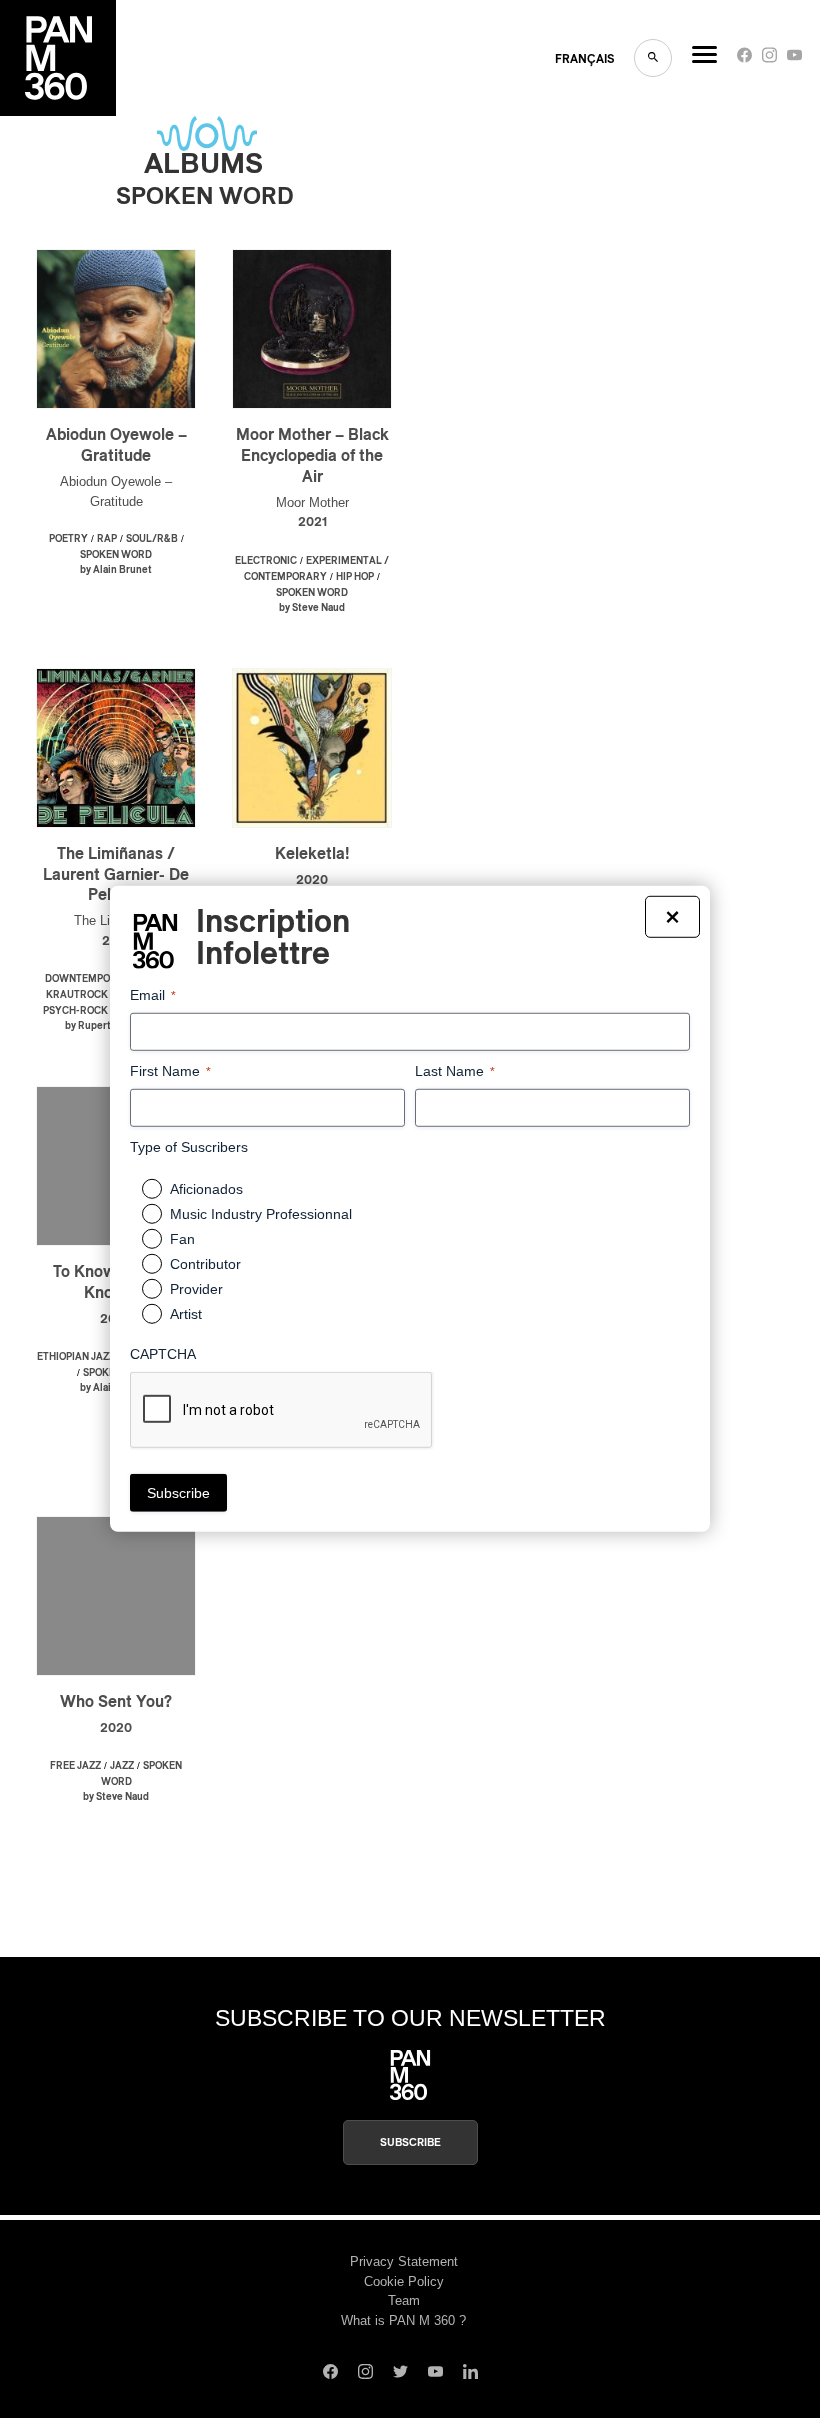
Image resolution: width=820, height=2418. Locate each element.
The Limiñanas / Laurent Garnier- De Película (116, 875)
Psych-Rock (75, 1011)
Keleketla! (312, 854)
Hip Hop (355, 577)
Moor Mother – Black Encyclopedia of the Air (312, 456)
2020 (312, 880)
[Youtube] (794, 59)
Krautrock (77, 995)
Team (404, 2300)
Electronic (266, 561)
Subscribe (410, 2142)
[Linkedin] (470, 2374)
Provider (196, 1289)
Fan (182, 1239)
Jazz (122, 1766)
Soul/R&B (152, 539)
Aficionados (206, 1189)
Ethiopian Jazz (76, 1357)
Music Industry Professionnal (261, 1214)
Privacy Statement (404, 2261)
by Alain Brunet (116, 570)
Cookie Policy (404, 2281)
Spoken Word (116, 555)
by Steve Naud (312, 608)
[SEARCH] (653, 58)
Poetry (68, 539)
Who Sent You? (116, 1702)
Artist (186, 1314)
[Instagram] (769, 59)
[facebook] (744, 59)
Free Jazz (75, 1766)
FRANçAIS (584, 59)
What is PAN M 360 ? (403, 2320)
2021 (312, 522)
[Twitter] (400, 2374)
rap (107, 539)
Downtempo (77, 979)
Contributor (205, 1264)
